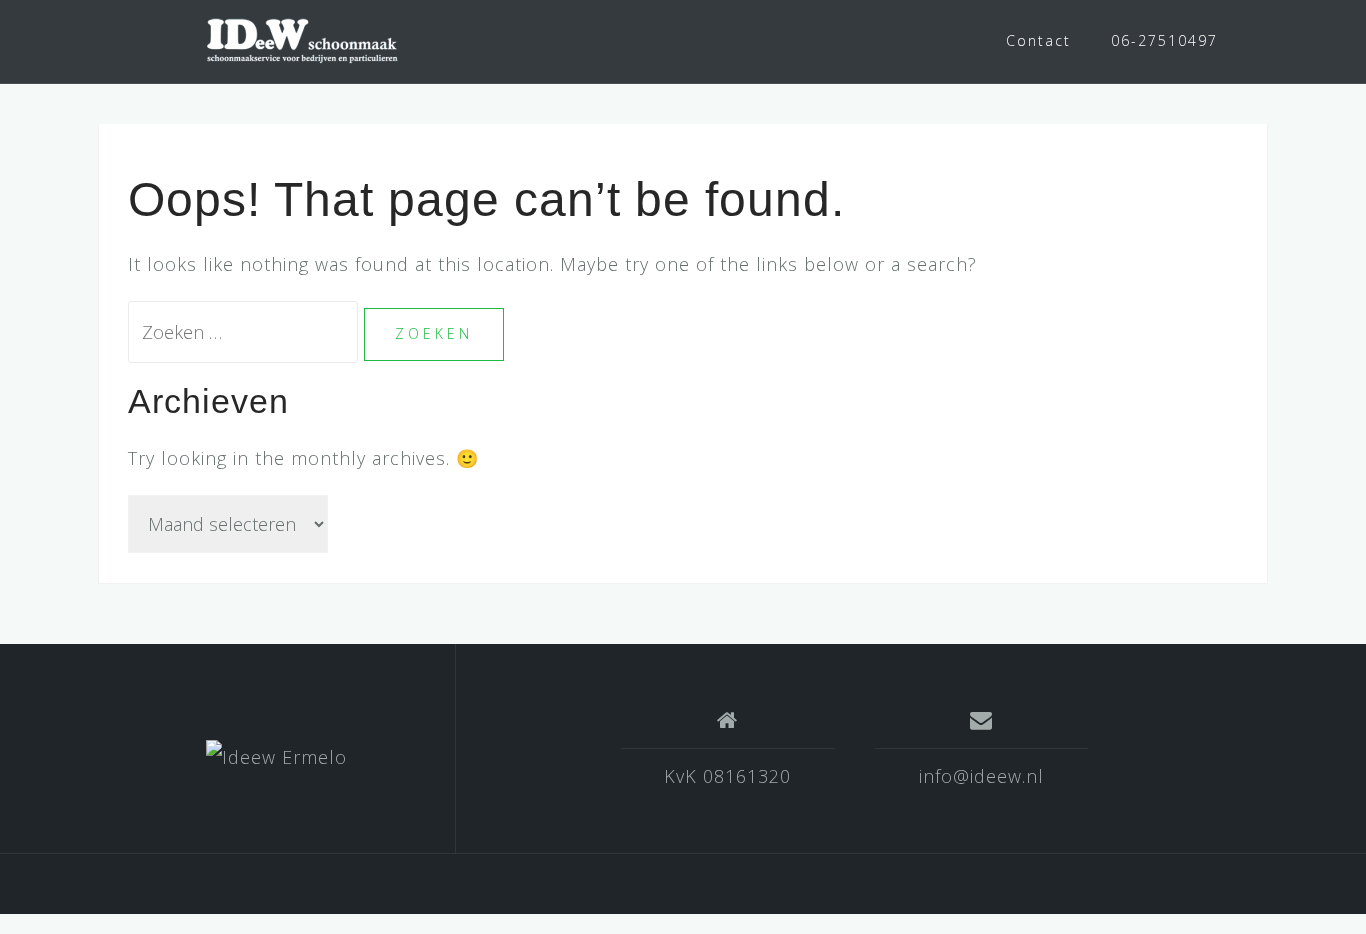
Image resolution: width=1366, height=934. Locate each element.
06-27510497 (1164, 40)
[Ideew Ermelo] (276, 756)
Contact (1038, 40)
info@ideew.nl (981, 776)
